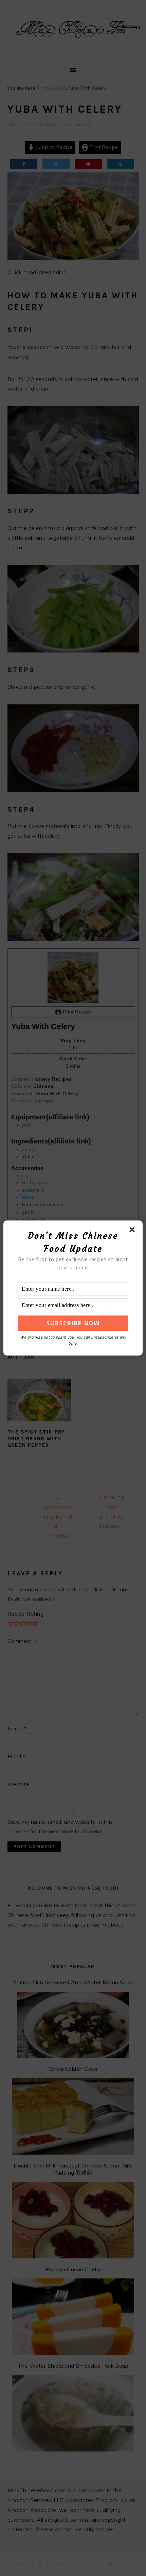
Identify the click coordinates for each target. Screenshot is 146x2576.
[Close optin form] (133, 1231)
